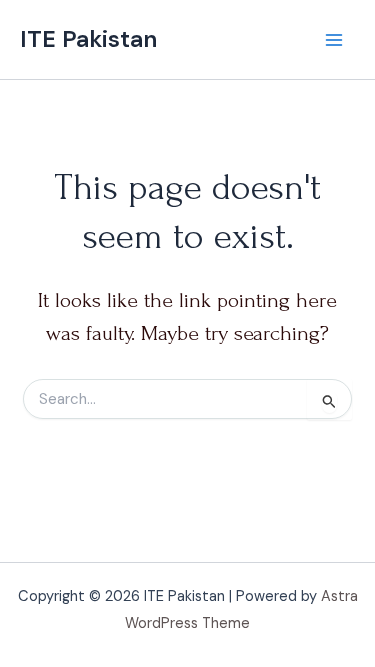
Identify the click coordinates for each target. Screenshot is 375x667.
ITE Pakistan (88, 38)
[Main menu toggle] (334, 39)
